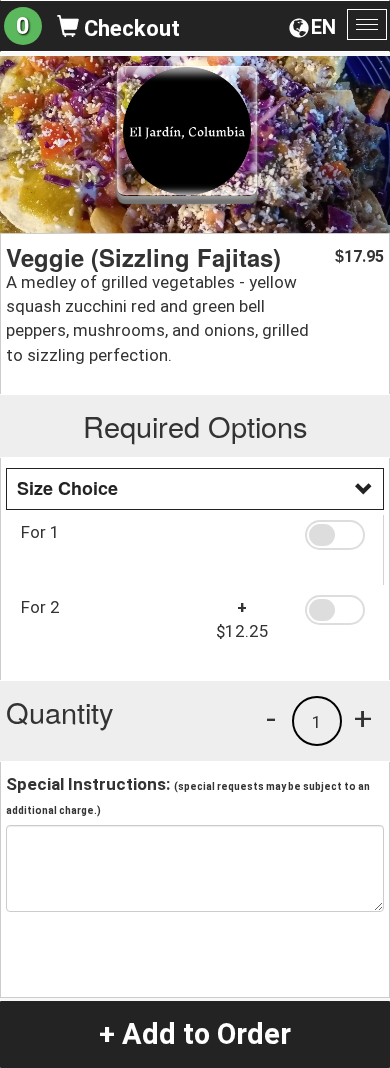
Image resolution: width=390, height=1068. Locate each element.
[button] (337, 535)
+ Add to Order (195, 1034)
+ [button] (363, 718)
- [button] (271, 718)
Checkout (129, 28)
